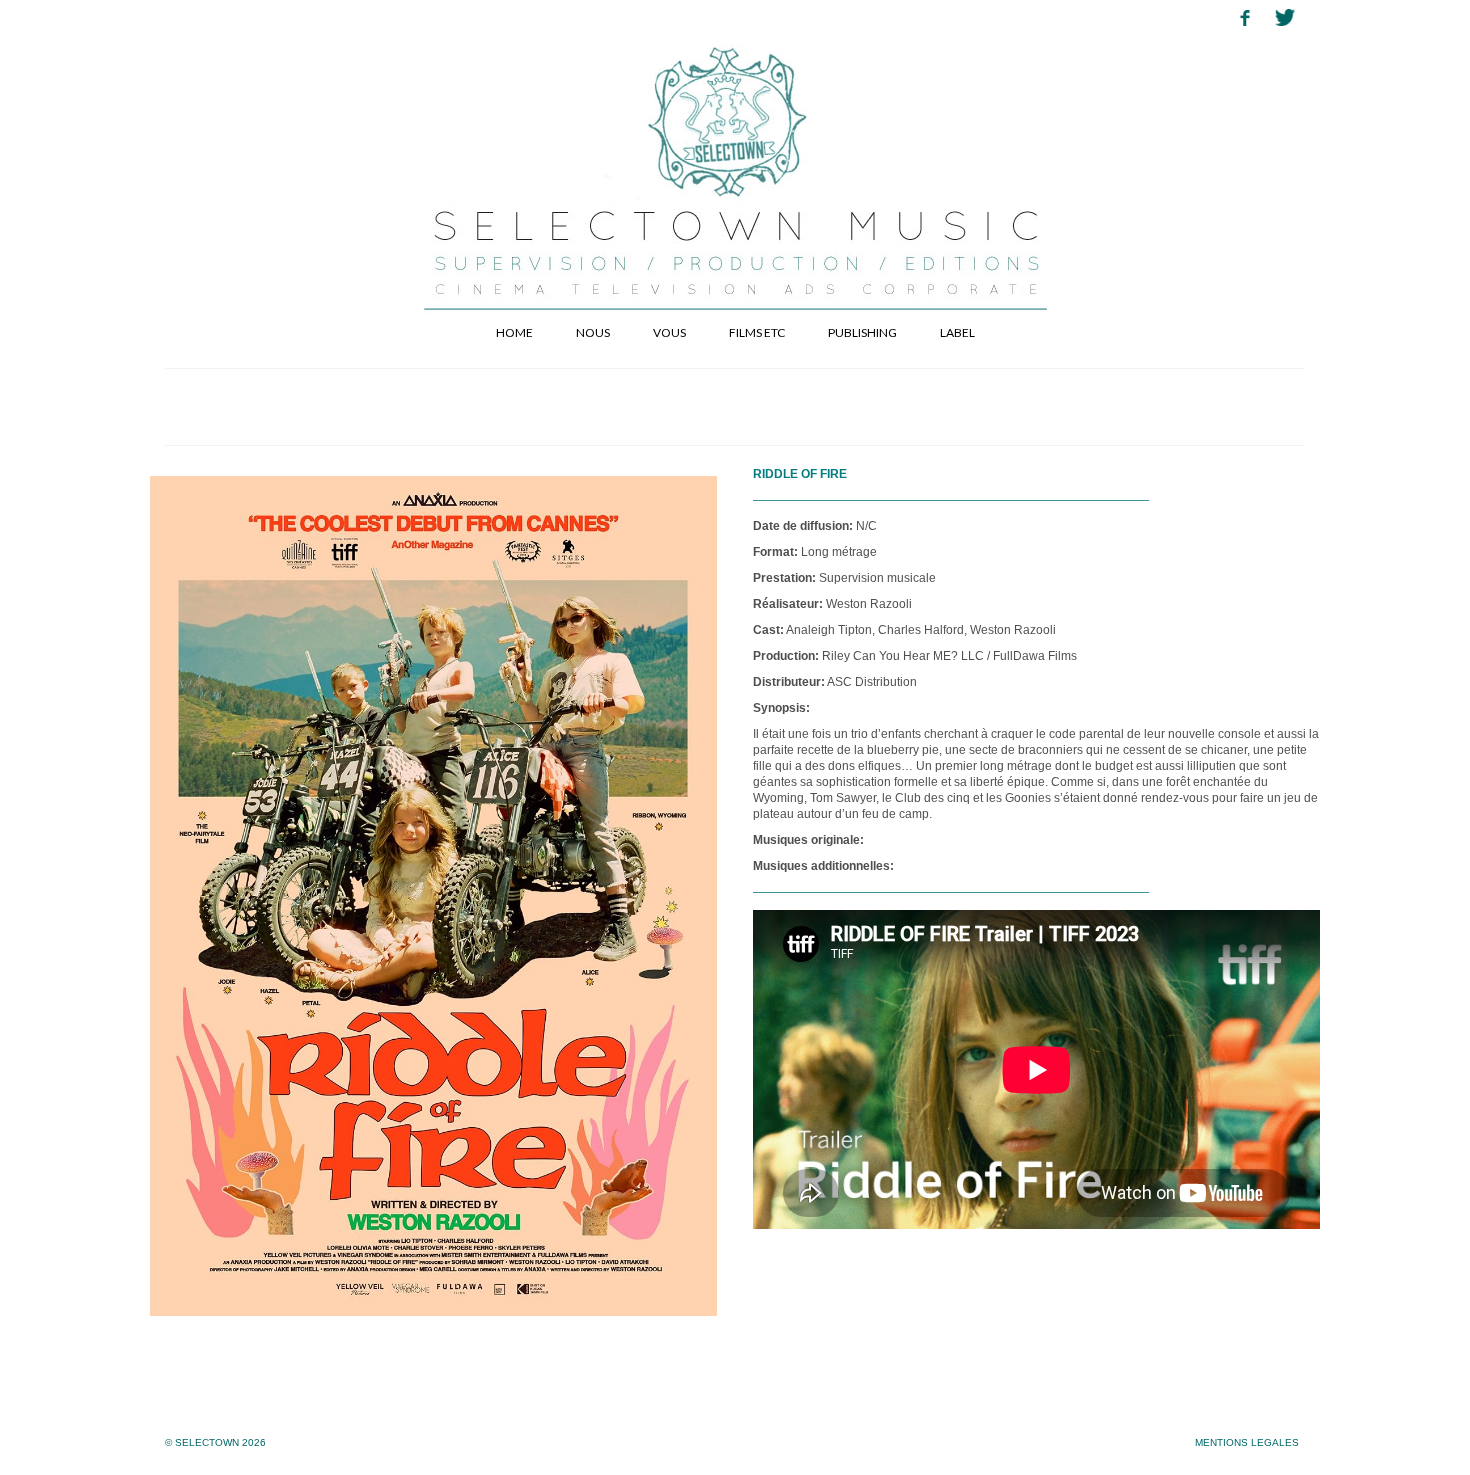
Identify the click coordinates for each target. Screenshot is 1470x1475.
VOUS (669, 332)
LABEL (957, 332)
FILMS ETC (757, 332)
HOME (514, 332)
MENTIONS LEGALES (1247, 1442)
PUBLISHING (862, 332)
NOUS (593, 332)
